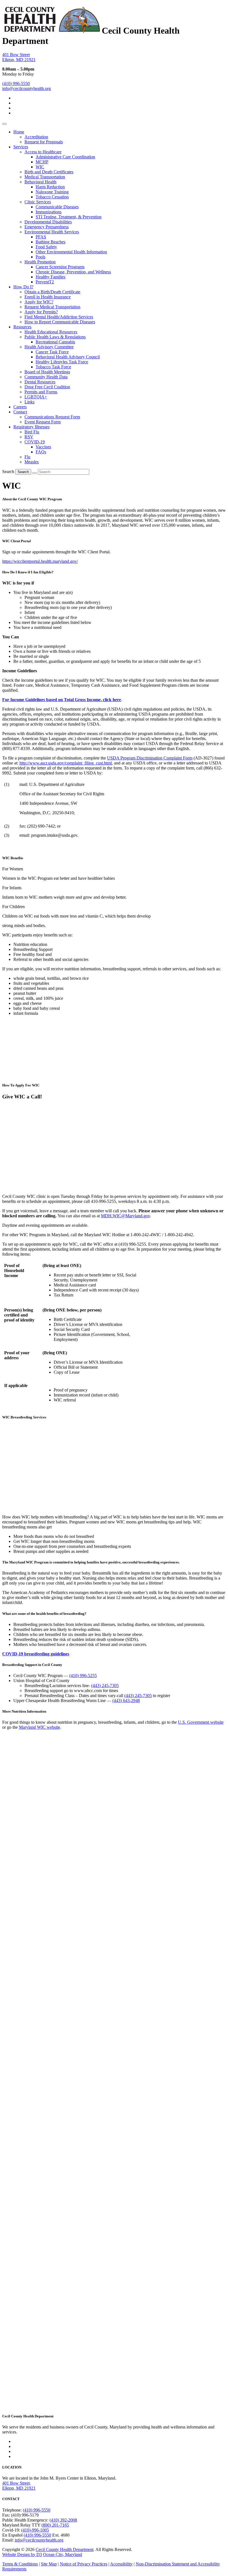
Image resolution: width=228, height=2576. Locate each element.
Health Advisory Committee (49, 347)
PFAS (41, 237)
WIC (40, 167)
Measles (32, 462)
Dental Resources (40, 382)
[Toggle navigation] (4, 124)
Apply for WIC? (39, 302)
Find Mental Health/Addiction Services (59, 317)
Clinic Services (38, 202)
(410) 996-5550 (16, 83)
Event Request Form (43, 422)
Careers (20, 407)
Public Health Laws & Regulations (55, 337)
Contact (20, 412)
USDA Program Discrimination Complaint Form (150, 758)
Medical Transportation (45, 177)
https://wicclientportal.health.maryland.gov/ (40, 561)
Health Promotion (40, 262)
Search (8, 472)
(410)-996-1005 (35, 2530)
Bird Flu (32, 432)
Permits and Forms (41, 392)
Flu (27, 457)
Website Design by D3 (22, 2554)
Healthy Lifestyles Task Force (62, 362)
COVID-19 (35, 442)
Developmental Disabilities (48, 222)
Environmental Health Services (52, 232)
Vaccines (43, 447)
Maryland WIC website (39, 1727)
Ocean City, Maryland (63, 2554)
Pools (40, 257)
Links (29, 402)
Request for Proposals (44, 142)
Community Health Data (46, 377)
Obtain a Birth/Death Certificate (52, 292)
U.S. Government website (201, 1722)
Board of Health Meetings (47, 372)
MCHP (42, 162)
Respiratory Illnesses (31, 427)
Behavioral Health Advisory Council (68, 357)
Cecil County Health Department (65, 2549)
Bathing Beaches (50, 242)
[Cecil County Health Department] (52, 31)
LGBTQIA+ (36, 397)
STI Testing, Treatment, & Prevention (69, 217)
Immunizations (49, 212)
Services (21, 147)
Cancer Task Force (52, 352)
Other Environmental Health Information (71, 252)
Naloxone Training (52, 192)
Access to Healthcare (43, 152)
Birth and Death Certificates (49, 172)
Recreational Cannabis (55, 342)
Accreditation (36, 137)
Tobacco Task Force (53, 367)
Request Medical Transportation (52, 307)
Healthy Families (50, 277)
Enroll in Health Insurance (48, 297)
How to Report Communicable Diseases (60, 322)
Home (19, 132)
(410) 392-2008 (63, 2520)
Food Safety (46, 247)
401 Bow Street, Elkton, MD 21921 (19, 2486)
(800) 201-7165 (55, 2525)
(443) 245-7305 (105, 1686)
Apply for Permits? (41, 312)
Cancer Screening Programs (60, 267)
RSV (29, 437)
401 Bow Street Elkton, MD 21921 (19, 57)
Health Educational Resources (51, 332)
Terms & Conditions (20, 2564)
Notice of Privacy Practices (84, 2564)
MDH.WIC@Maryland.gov (125, 1216)
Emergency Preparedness (47, 227)
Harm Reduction (50, 187)
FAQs (41, 452)
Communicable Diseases (57, 207)
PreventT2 (45, 282)
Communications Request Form (52, 417)
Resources (22, 327)
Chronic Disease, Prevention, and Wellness (73, 272)
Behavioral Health (40, 182)
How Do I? (23, 287)
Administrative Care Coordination (65, 157)
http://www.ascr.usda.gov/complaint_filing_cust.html (66, 763)
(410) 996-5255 (83, 1676)
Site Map (49, 2564)
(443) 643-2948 (126, 1701)
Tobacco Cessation (52, 197)
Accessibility (121, 2564)
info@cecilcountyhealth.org (27, 88)
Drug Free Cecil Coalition (47, 387)
